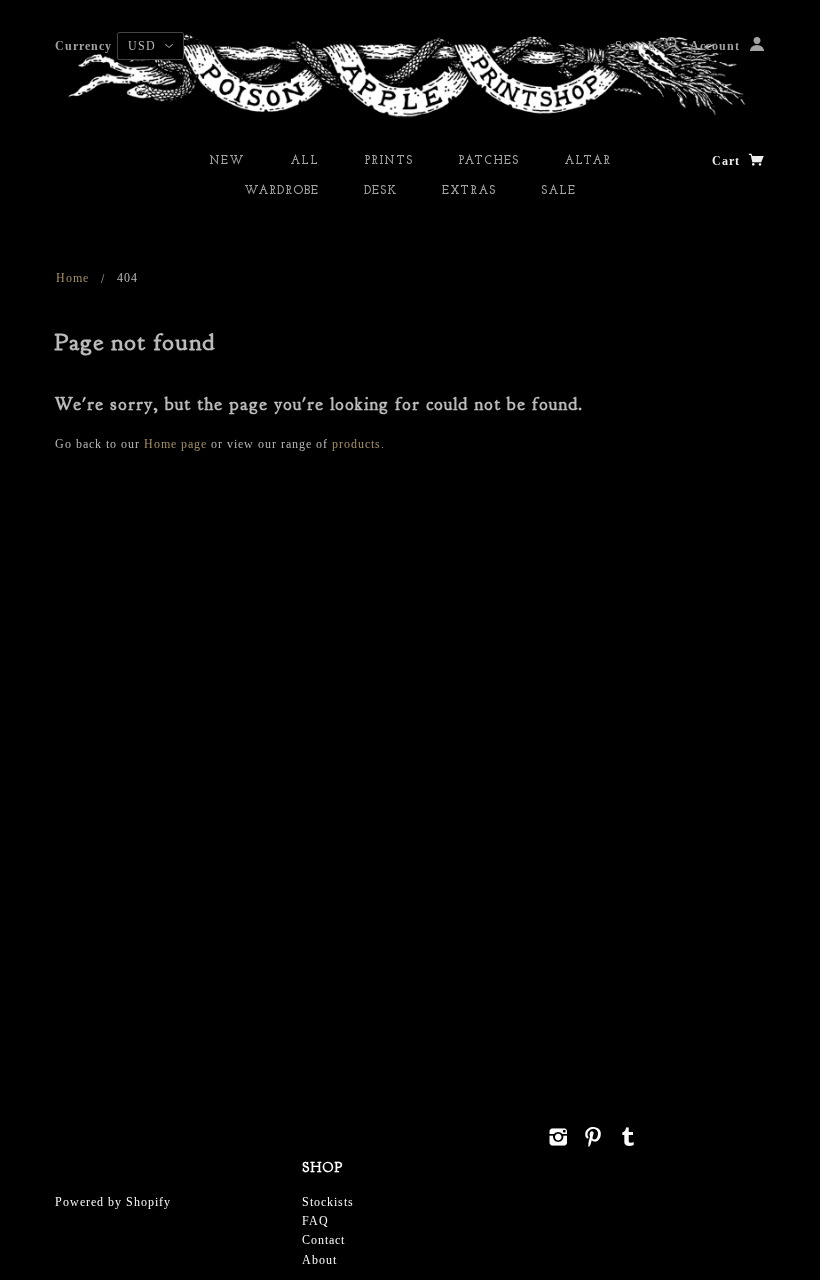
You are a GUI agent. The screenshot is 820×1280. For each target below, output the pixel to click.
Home (72, 278)
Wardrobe (281, 191)
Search (635, 46)
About (319, 1260)
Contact (323, 1240)
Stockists (328, 1202)
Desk (380, 191)
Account (715, 46)
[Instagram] (558, 1137)
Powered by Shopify (113, 1202)
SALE (558, 191)
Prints (388, 161)
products (356, 444)
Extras (469, 191)
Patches (488, 161)
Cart (728, 161)
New (227, 161)
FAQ (315, 1221)
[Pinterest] (593, 1137)
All (304, 161)
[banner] (410, 74)
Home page (175, 444)
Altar (587, 161)
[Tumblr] (628, 1137)
